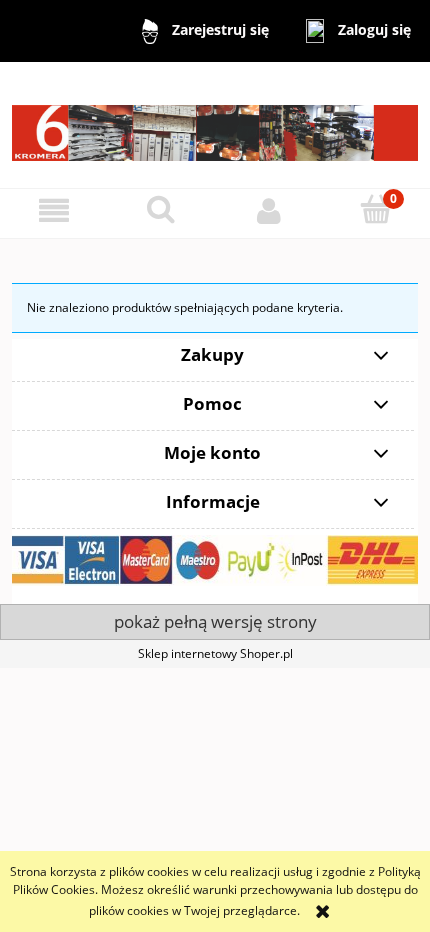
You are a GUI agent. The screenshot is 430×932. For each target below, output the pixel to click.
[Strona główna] (215, 123)
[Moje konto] (269, 210)
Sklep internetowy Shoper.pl (215, 653)
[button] (54, 210)
